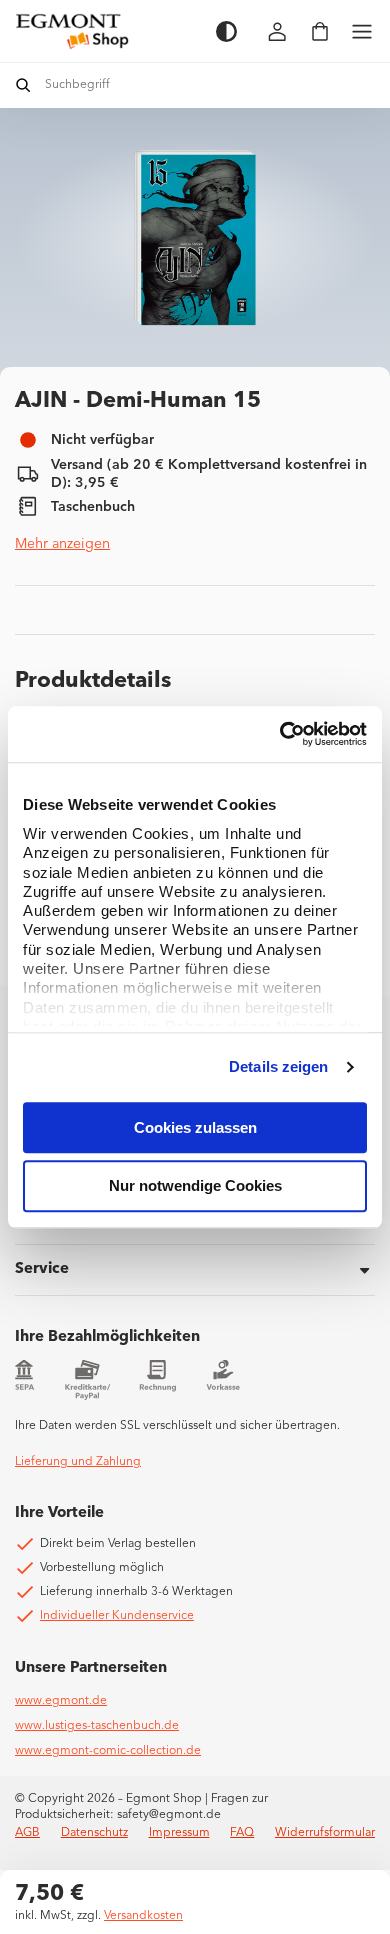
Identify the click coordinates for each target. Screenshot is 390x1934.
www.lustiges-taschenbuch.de (97, 1726)
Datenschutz (94, 1833)
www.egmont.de (61, 1701)
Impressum (179, 1833)
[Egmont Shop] (105, 31)
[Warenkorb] (320, 31)
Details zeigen (278, 1066)
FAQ (242, 1833)
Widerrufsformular (325, 1833)
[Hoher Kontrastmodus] (226, 31)
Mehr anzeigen (62, 544)
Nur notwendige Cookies (195, 1186)
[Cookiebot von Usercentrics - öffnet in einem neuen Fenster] (280, 734)
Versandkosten (143, 1916)
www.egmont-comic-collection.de (108, 1751)
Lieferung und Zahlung (78, 1462)
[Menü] (362, 31)
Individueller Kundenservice (117, 1616)
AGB (27, 1833)
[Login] (278, 31)
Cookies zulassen (195, 1127)
